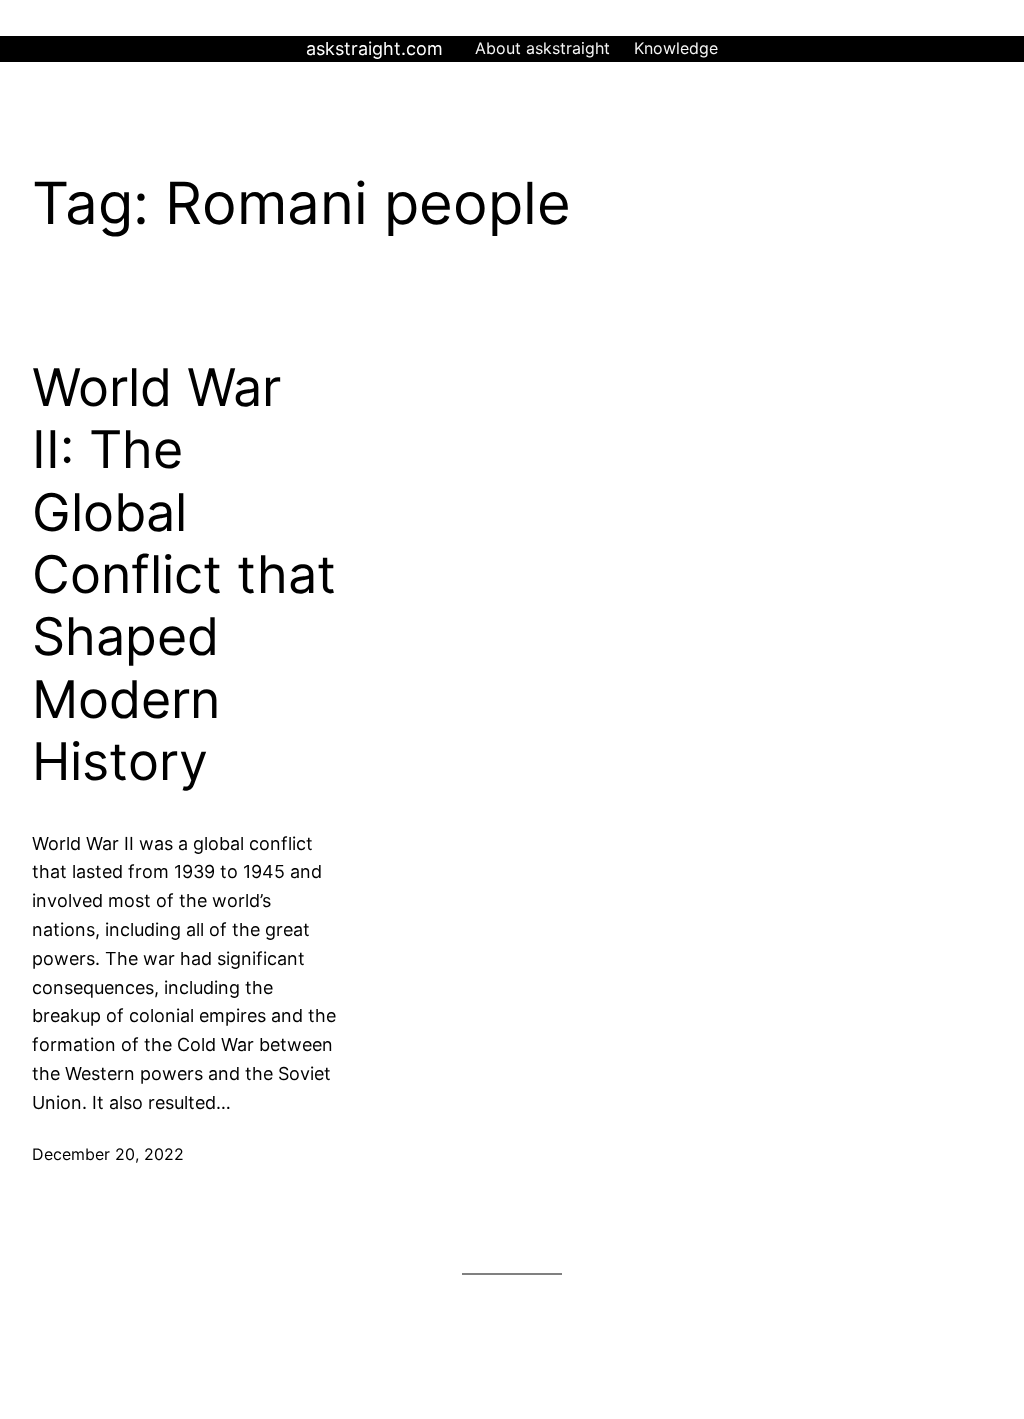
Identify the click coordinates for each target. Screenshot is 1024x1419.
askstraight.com (374, 48)
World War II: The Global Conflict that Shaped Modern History (184, 575)
